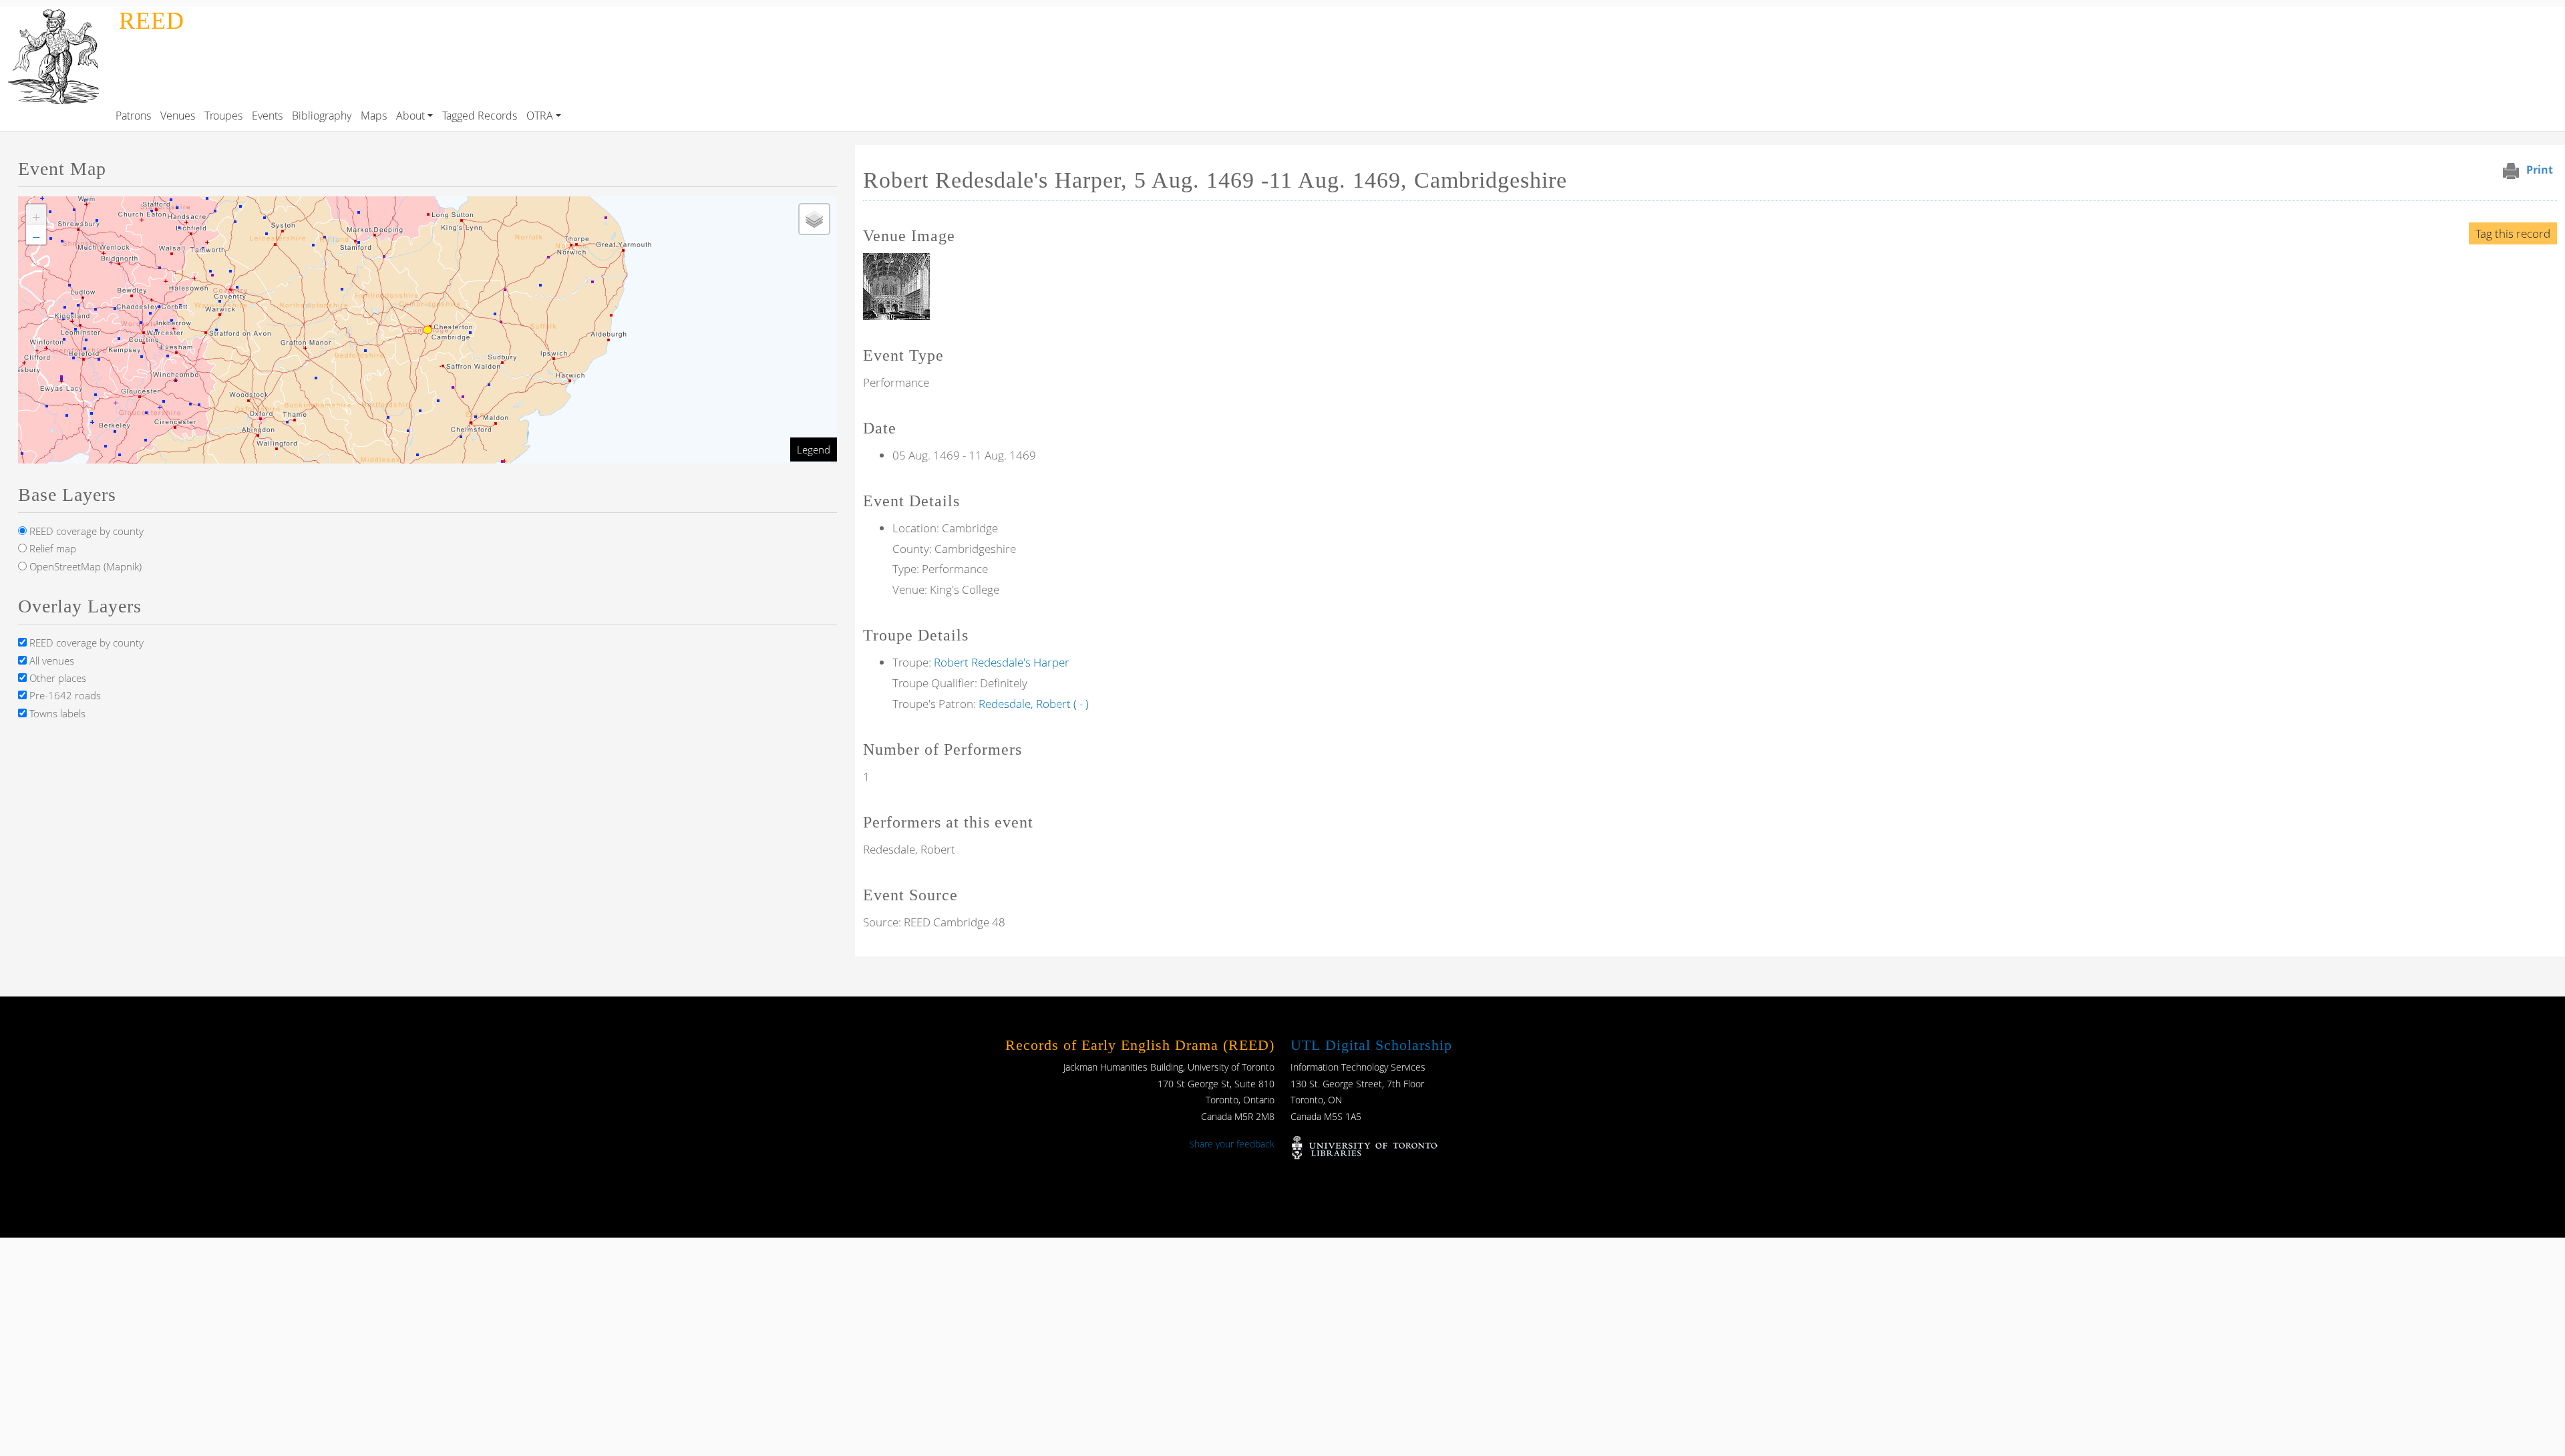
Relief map (51, 548)
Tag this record (2513, 233)
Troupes (223, 116)
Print (2540, 170)
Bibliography (322, 116)
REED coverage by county (85, 531)
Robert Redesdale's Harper (1002, 662)
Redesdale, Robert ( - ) (1034, 704)
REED (152, 21)
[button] (896, 286)
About (410, 116)
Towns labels (56, 713)
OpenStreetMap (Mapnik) (84, 566)
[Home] (57, 16)
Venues (178, 116)
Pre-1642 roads (64, 695)
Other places (56, 678)
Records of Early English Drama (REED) (1140, 1045)
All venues (50, 661)
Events (267, 116)
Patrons (133, 116)
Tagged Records (480, 116)
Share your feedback (1232, 1144)
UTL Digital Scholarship (1371, 1045)
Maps (374, 116)
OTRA (540, 116)
